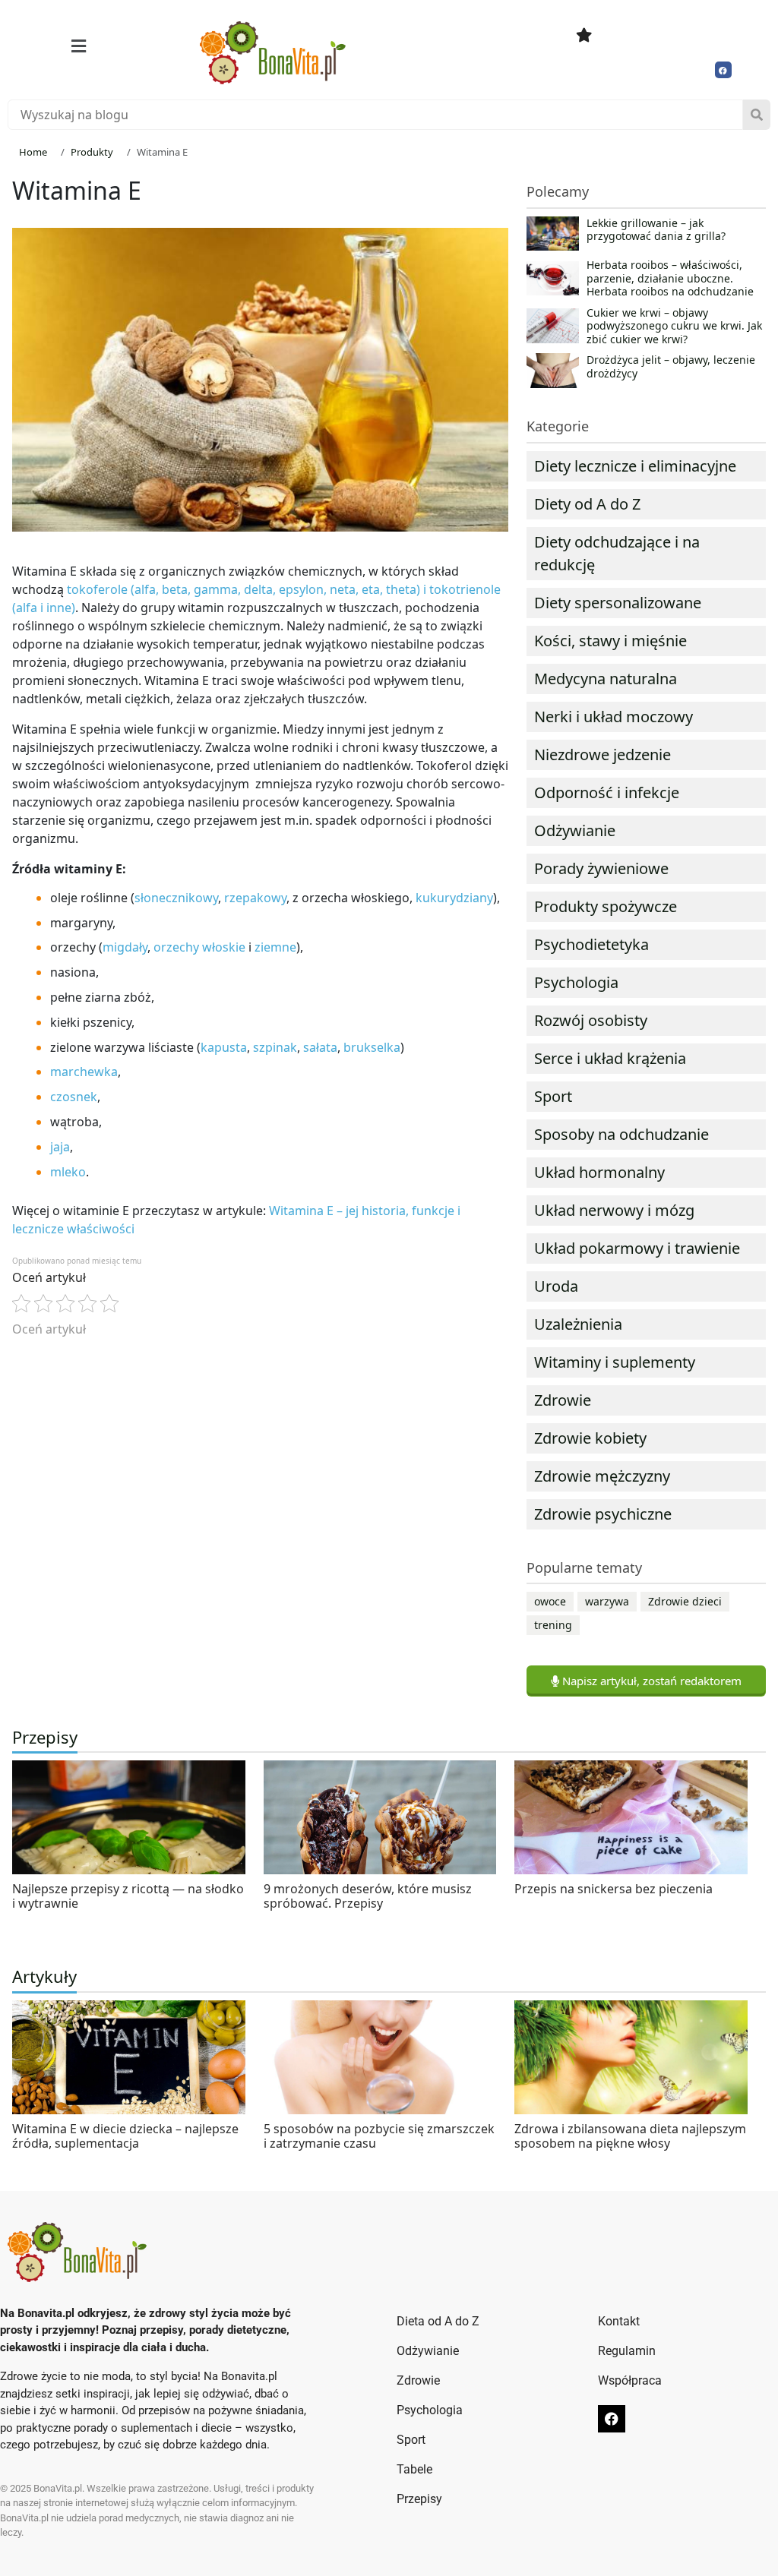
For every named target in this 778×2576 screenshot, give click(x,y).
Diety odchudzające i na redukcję (617, 553)
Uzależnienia (578, 1324)
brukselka (372, 1047)
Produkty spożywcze (606, 906)
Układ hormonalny (599, 1172)
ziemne (275, 947)
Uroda (556, 1286)
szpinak (275, 1047)
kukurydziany (454, 898)
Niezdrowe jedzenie (602, 754)
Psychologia (576, 982)
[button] (79, 46)
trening (553, 1625)
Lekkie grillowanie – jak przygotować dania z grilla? (656, 230)
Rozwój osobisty (591, 1020)
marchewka (84, 1072)
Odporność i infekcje (607, 792)
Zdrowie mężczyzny (602, 1476)
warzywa (607, 1601)
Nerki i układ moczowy (614, 717)
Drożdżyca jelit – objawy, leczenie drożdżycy (671, 367)
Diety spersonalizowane (618, 603)
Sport (553, 1096)
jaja (60, 1147)
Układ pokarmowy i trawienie (637, 1248)
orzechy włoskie (199, 947)
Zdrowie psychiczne (603, 1514)
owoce (550, 1601)
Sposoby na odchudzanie (621, 1134)
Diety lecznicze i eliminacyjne (635, 466)
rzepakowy (255, 898)
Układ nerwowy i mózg (614, 1210)
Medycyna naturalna (606, 679)
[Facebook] (723, 70)
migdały (125, 947)
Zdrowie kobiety (590, 1438)
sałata (320, 1047)
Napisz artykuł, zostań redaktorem (650, 1681)
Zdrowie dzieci (685, 1601)
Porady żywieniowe (601, 868)
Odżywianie (575, 830)
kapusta (224, 1047)
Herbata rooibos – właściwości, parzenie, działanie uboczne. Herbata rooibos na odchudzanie (670, 278)
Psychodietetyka (591, 944)
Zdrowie (563, 1400)
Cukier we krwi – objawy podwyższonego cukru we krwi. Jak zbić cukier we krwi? (674, 326)
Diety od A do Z (587, 504)
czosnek (74, 1097)
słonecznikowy (176, 898)
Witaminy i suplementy (615, 1362)
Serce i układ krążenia (610, 1058)
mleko (68, 1172)
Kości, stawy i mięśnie (610, 641)
